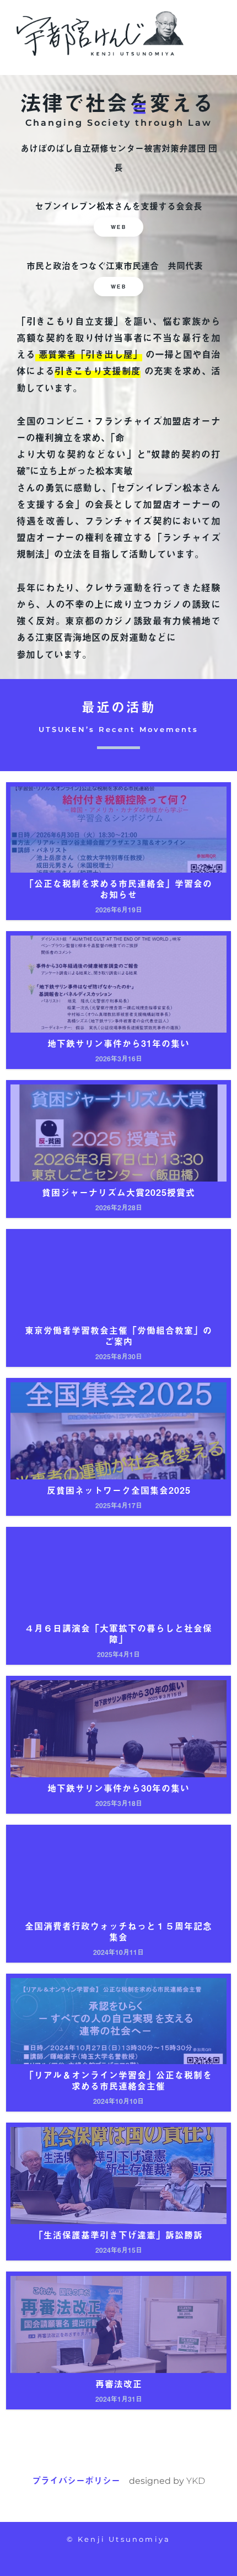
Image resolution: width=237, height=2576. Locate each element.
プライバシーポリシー (76, 2480)
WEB (119, 227)
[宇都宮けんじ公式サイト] (100, 32)
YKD (196, 2481)
